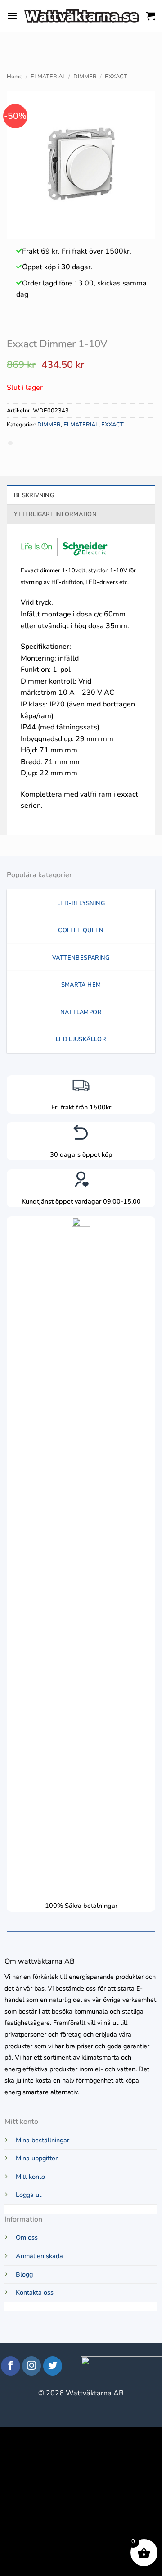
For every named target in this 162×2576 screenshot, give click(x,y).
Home (15, 77)
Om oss (27, 2237)
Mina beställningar (43, 2140)
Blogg (24, 2274)
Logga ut (29, 2195)
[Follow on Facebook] (11, 2366)
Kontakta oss (35, 2292)
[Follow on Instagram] (32, 2366)
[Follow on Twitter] (53, 2366)
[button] (12, 16)
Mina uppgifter (37, 2158)
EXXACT (116, 77)
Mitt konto (30, 2177)
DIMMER (85, 77)
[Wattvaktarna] (82, 16)
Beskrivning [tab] (34, 495)
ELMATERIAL (48, 77)
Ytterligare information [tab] (55, 514)
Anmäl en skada (39, 2256)
